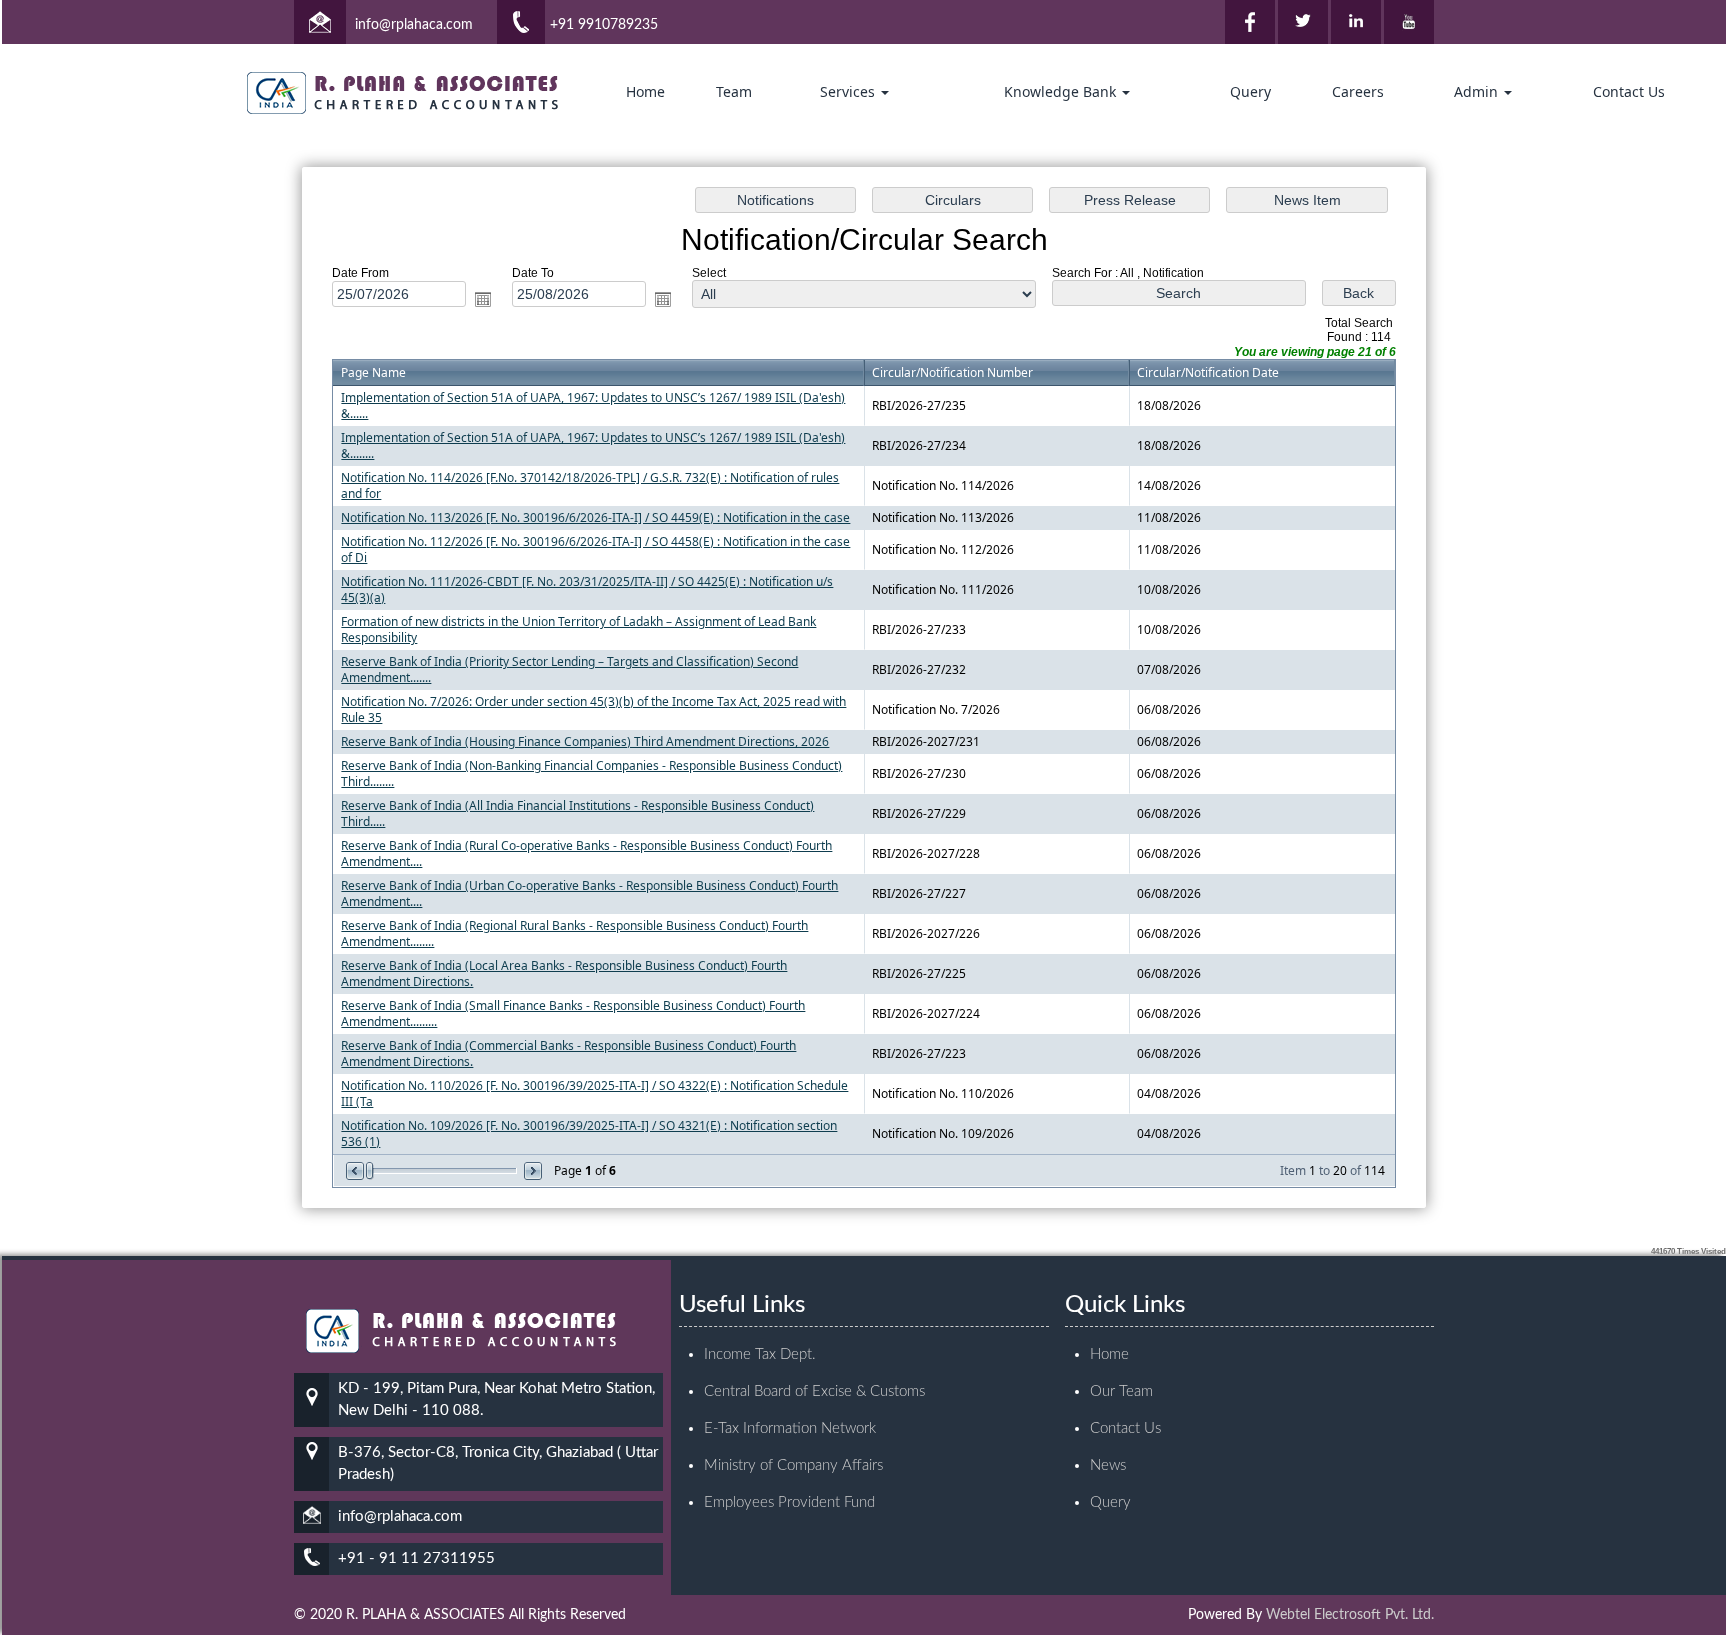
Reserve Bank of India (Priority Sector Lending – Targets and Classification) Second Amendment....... (569, 669)
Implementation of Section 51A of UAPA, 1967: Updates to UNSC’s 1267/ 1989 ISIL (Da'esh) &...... (593, 405)
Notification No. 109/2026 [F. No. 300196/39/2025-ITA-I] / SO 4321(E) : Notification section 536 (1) (589, 1133)
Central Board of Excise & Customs (814, 1391)
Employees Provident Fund (789, 1502)
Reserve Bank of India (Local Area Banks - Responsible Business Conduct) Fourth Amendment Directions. (564, 973)
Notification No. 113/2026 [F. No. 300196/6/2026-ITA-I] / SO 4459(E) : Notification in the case (595, 517)
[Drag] (370, 1171)
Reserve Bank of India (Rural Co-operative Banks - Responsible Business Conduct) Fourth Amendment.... (586, 853)
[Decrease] (356, 1171)
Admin (1478, 91)
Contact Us (1629, 91)
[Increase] (531, 1171)
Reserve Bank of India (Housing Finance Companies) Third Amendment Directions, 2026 (585, 741)
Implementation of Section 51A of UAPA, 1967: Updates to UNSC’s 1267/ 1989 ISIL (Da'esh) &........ (593, 445)
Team (734, 91)
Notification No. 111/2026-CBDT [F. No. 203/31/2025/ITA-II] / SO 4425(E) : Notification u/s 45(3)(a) (587, 589)
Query (1250, 91)
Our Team (1121, 1391)
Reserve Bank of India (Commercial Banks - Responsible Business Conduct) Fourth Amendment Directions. (568, 1053)
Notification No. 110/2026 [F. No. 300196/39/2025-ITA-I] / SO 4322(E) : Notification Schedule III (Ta (594, 1093)
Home (645, 91)
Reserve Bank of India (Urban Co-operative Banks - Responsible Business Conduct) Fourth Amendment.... (589, 893)
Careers (1358, 91)
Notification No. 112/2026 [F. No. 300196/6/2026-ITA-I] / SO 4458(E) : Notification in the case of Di (595, 549)
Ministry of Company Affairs (793, 1465)
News (1108, 1465)
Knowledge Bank (1062, 91)
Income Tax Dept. (760, 1354)
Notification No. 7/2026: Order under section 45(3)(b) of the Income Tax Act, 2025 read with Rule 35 (593, 709)
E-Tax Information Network (790, 1428)
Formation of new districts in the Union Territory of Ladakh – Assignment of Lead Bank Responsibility (578, 629)
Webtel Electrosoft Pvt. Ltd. (1350, 1615)
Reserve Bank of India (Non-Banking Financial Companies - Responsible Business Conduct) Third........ (591, 773)
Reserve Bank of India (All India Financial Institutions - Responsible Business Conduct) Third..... (577, 813)
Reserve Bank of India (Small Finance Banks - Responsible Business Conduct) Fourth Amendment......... (573, 1013)
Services (849, 91)
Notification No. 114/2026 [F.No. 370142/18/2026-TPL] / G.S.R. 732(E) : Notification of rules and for (590, 485)
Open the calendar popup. (483, 299)
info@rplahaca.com (414, 25)
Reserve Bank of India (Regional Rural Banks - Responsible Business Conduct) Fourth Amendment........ (574, 933)
